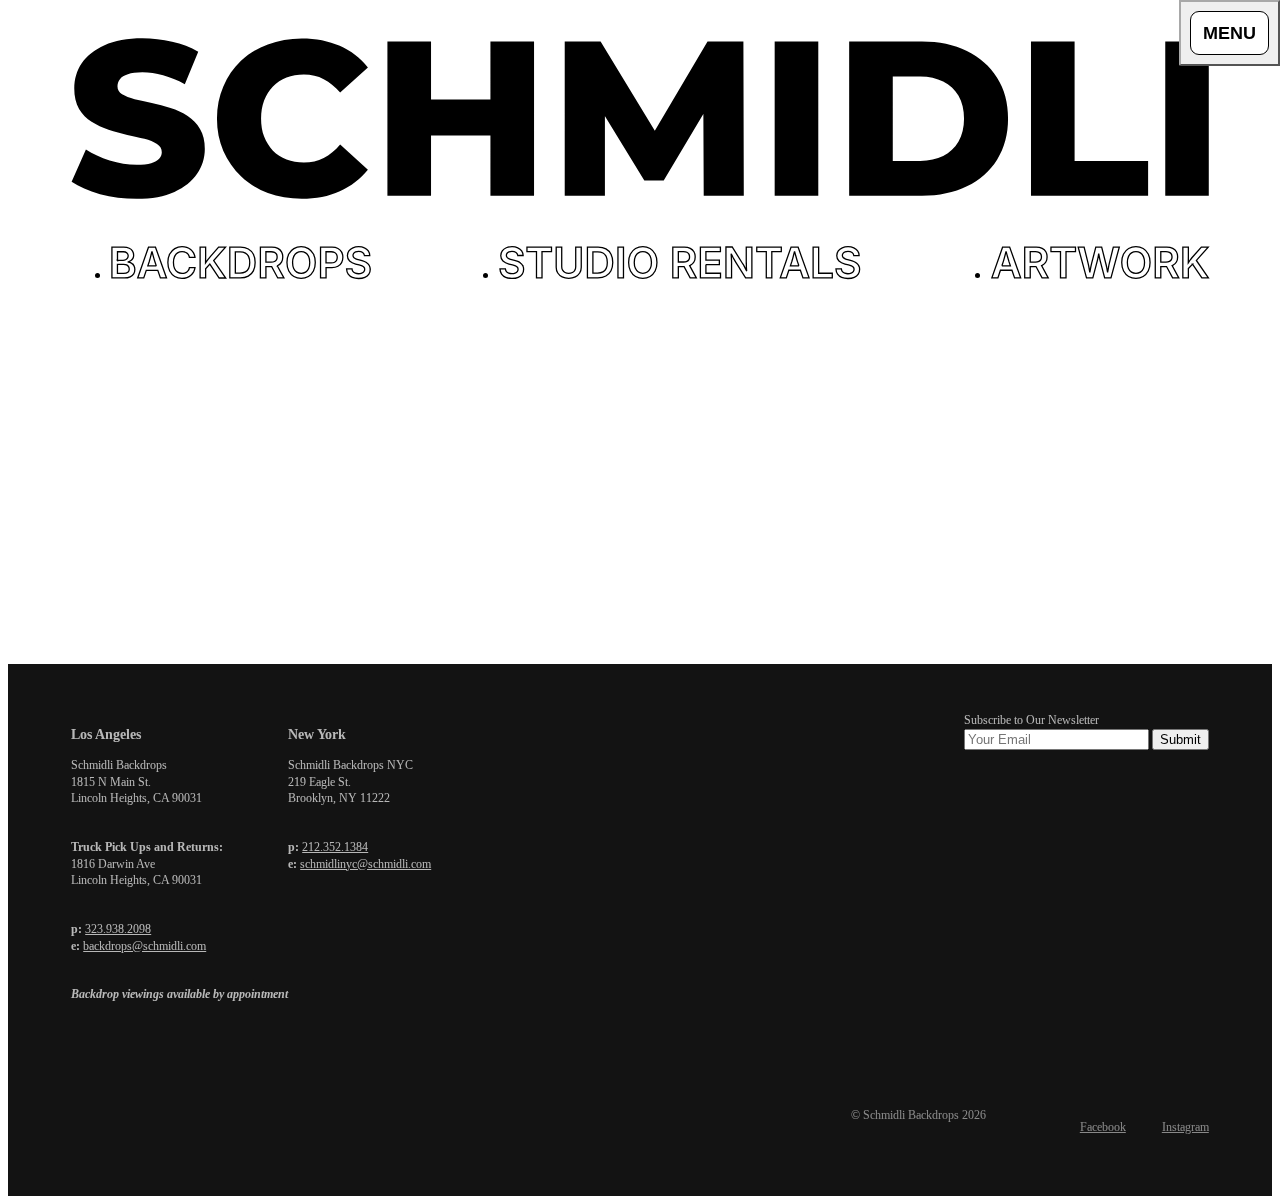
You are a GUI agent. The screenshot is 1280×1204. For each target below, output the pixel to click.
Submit (1180, 739)
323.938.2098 (118, 929)
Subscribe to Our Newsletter (1031, 720)
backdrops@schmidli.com (144, 946)
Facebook (1103, 1127)
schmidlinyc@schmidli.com (365, 864)
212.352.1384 (335, 847)
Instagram (1185, 1127)
